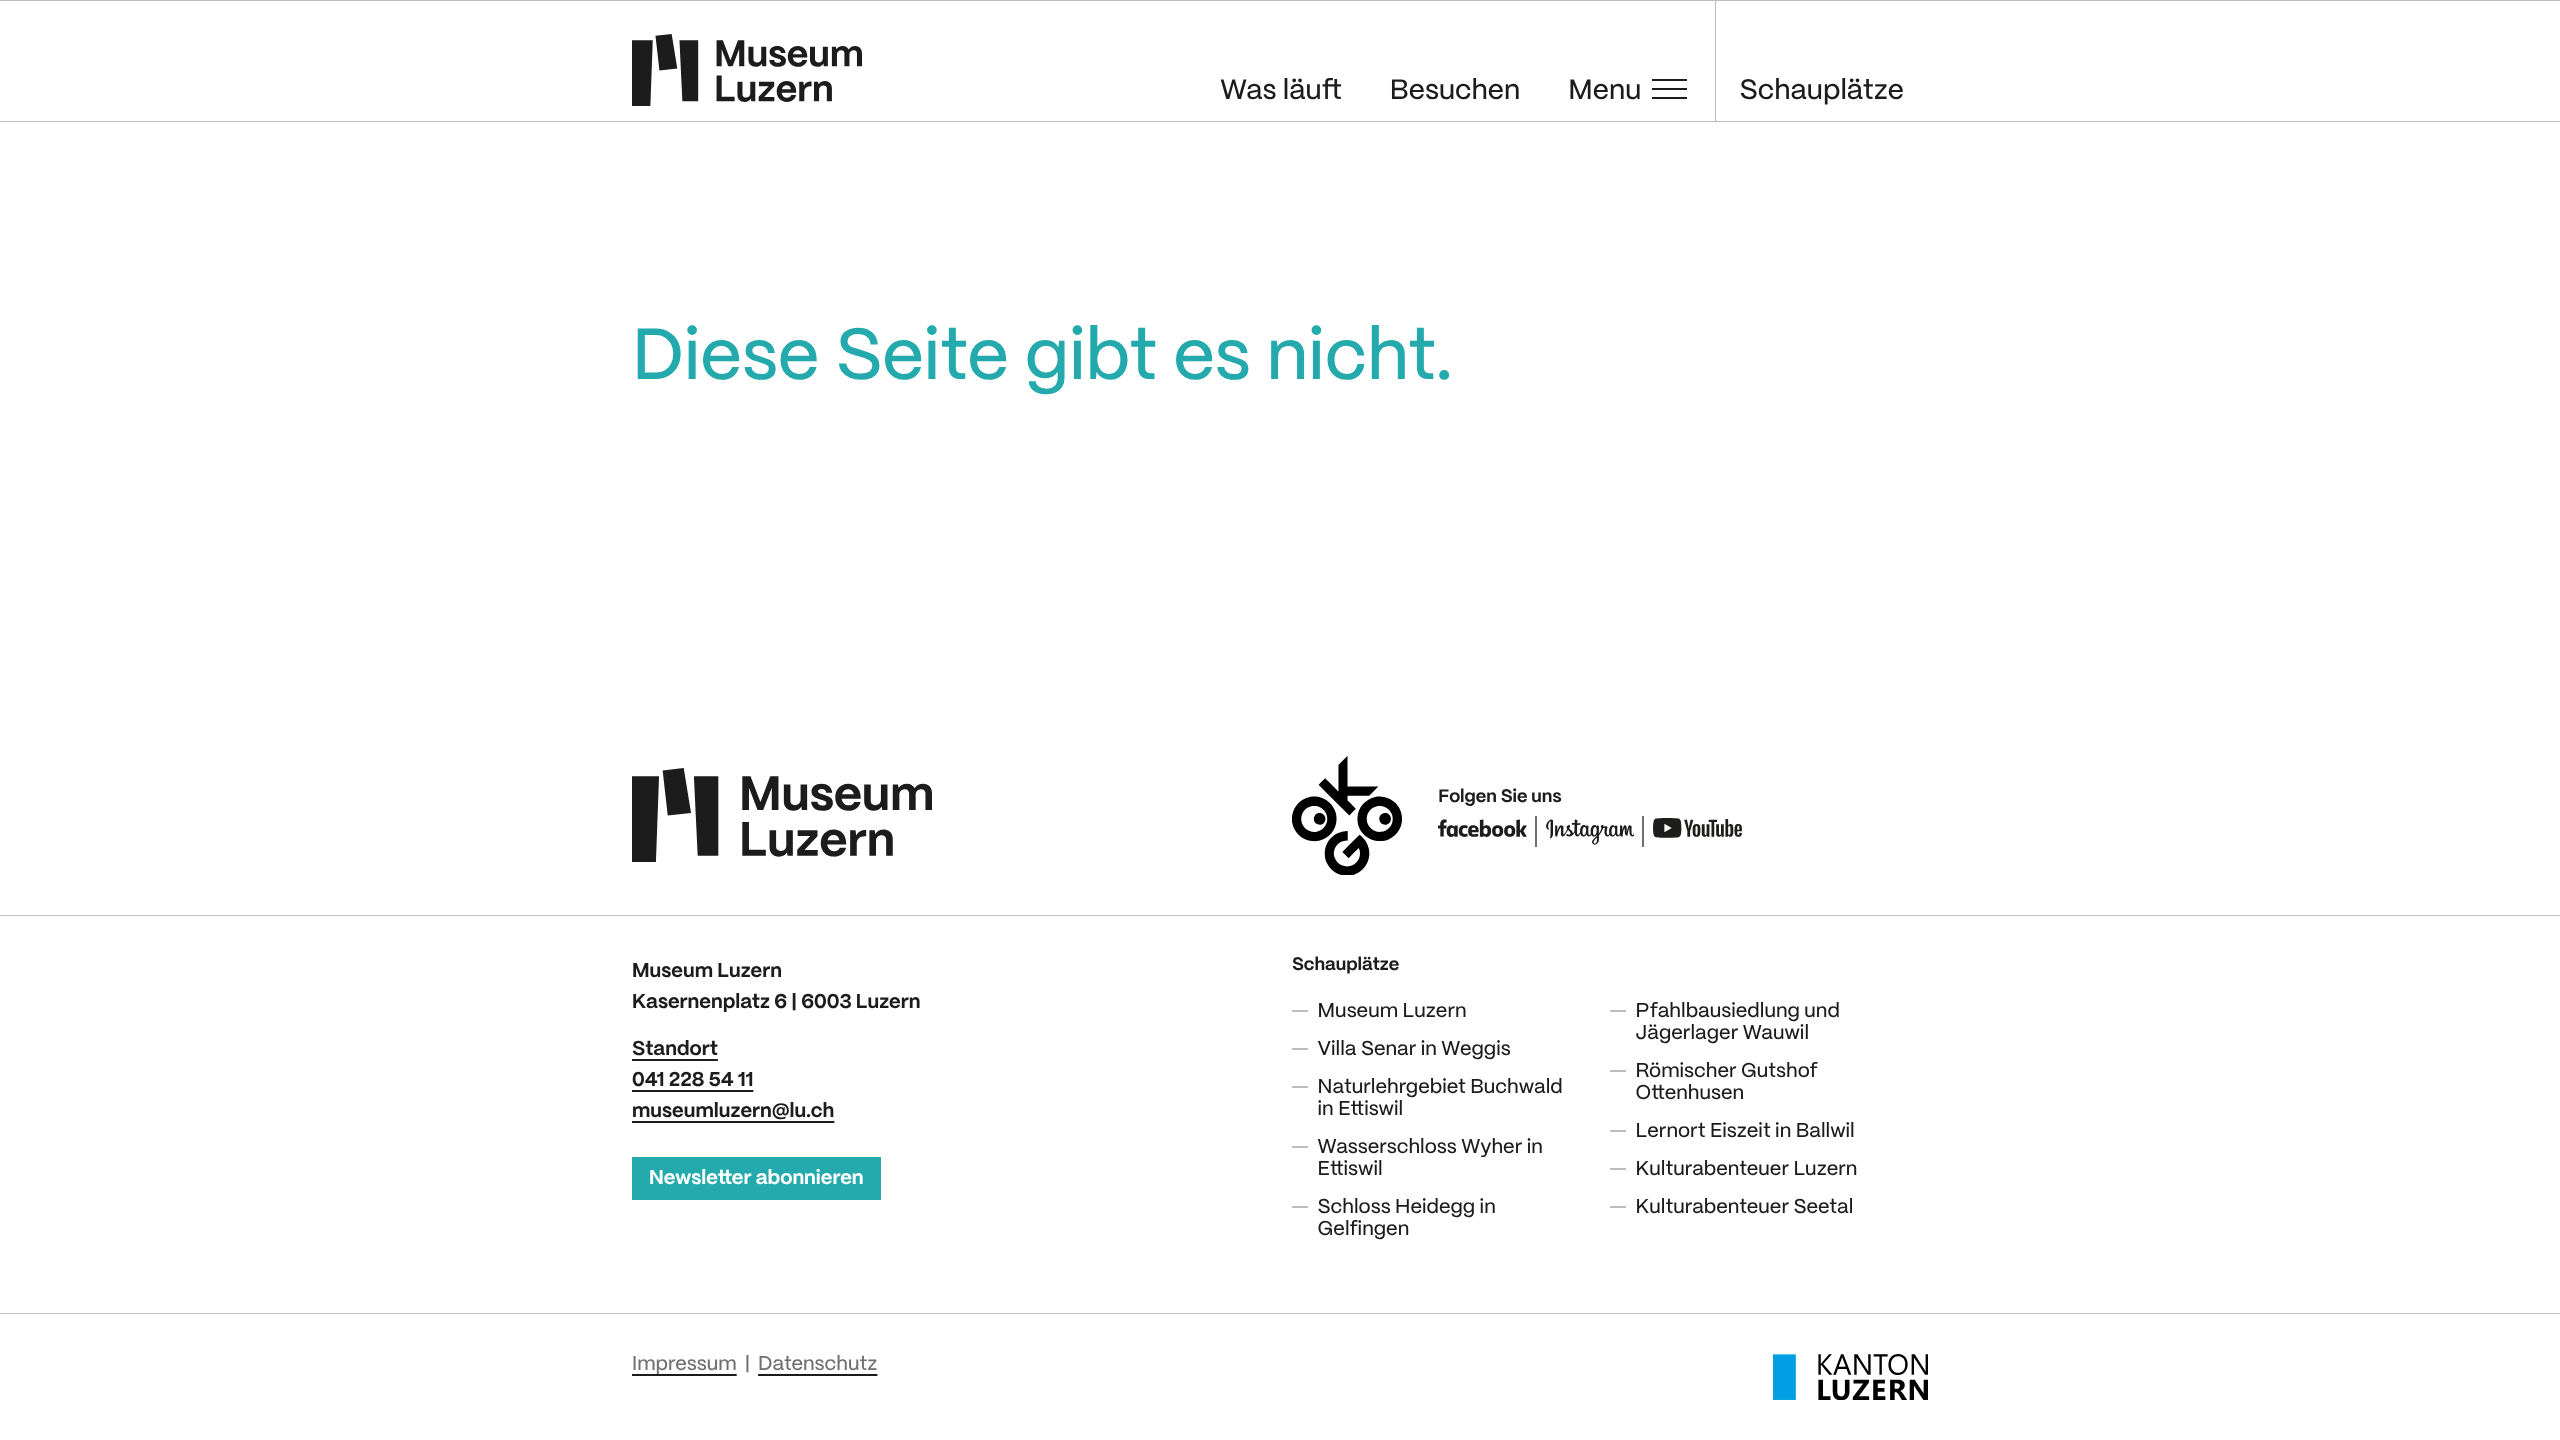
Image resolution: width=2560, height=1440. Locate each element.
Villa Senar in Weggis (1414, 1049)
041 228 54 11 (692, 1080)
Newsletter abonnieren (756, 1178)
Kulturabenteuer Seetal (1745, 1207)
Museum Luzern (1392, 1011)
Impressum (684, 1364)
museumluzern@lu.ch (733, 1111)
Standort (675, 1049)
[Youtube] (1697, 831)
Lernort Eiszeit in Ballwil (1745, 1131)
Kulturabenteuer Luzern (1747, 1169)
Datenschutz (817, 1364)
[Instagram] (1590, 831)
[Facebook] (1482, 831)
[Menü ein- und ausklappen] (1669, 89)
